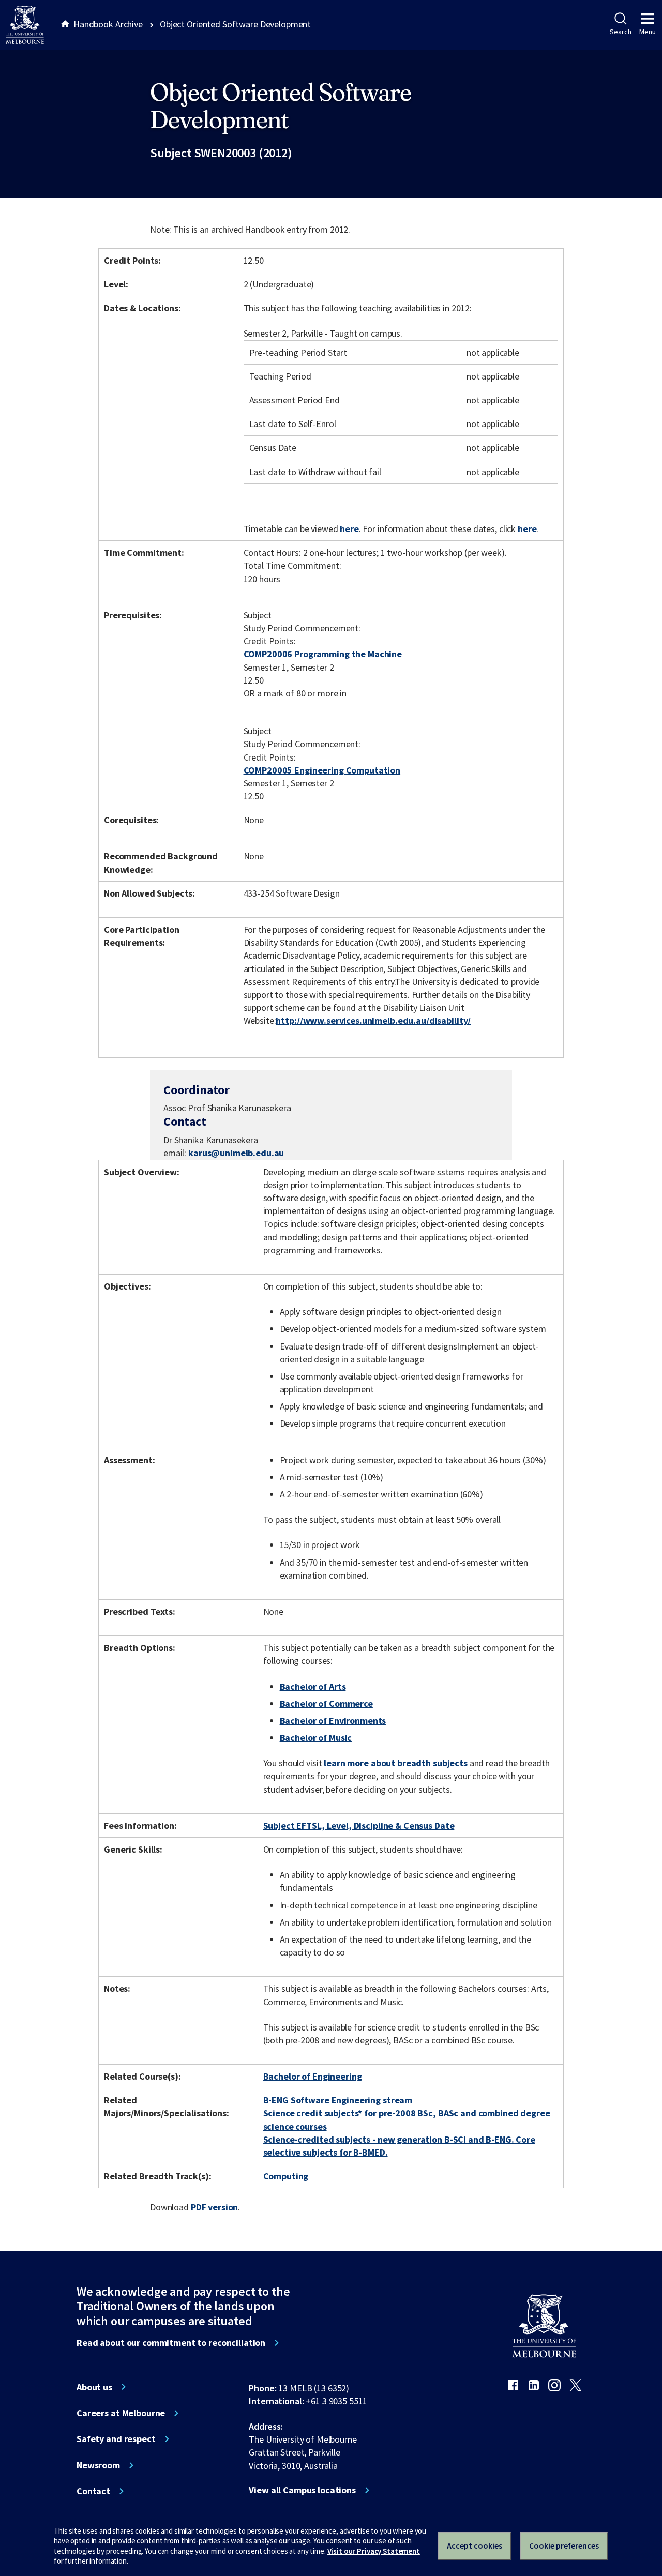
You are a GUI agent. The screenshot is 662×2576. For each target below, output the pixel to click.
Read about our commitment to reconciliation (171, 2343)
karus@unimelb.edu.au (236, 1153)
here (349, 529)
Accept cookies (475, 2545)
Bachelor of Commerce (326, 1703)
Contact (93, 2491)
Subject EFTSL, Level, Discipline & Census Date (359, 1825)
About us (94, 2387)
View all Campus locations (302, 2490)
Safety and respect (116, 2439)
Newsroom (98, 2465)
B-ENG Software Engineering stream (338, 2100)
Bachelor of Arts (313, 1686)
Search (620, 32)
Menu (648, 32)
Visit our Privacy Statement (374, 2551)
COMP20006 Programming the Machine (323, 654)
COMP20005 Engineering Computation (322, 770)
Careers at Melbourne (121, 2413)
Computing (286, 2176)
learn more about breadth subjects (396, 1763)
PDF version (215, 2207)
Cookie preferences (564, 2545)
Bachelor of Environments (333, 1721)
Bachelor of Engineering (313, 2076)
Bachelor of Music (316, 1738)
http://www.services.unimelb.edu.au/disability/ (373, 1020)
